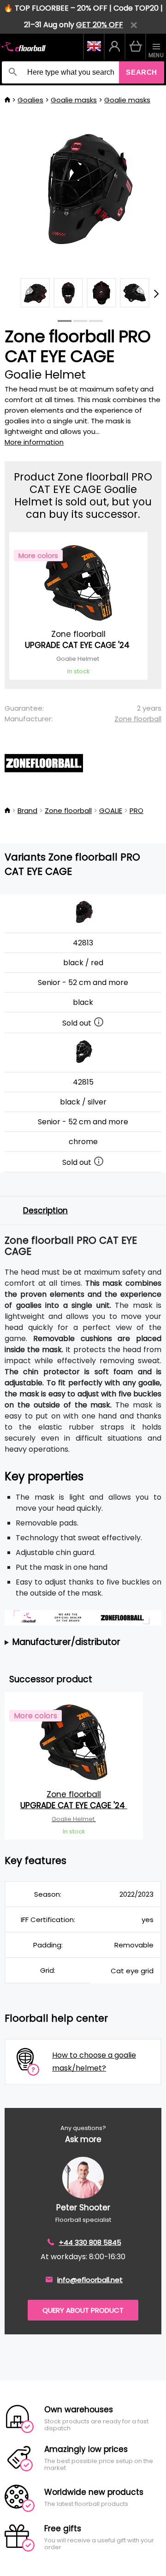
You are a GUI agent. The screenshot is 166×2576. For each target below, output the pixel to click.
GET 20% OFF (100, 25)
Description (45, 1211)
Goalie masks (74, 100)
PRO (136, 810)
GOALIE (111, 810)
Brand (27, 810)
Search (142, 72)
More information (34, 442)
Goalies (30, 100)
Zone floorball (138, 719)
